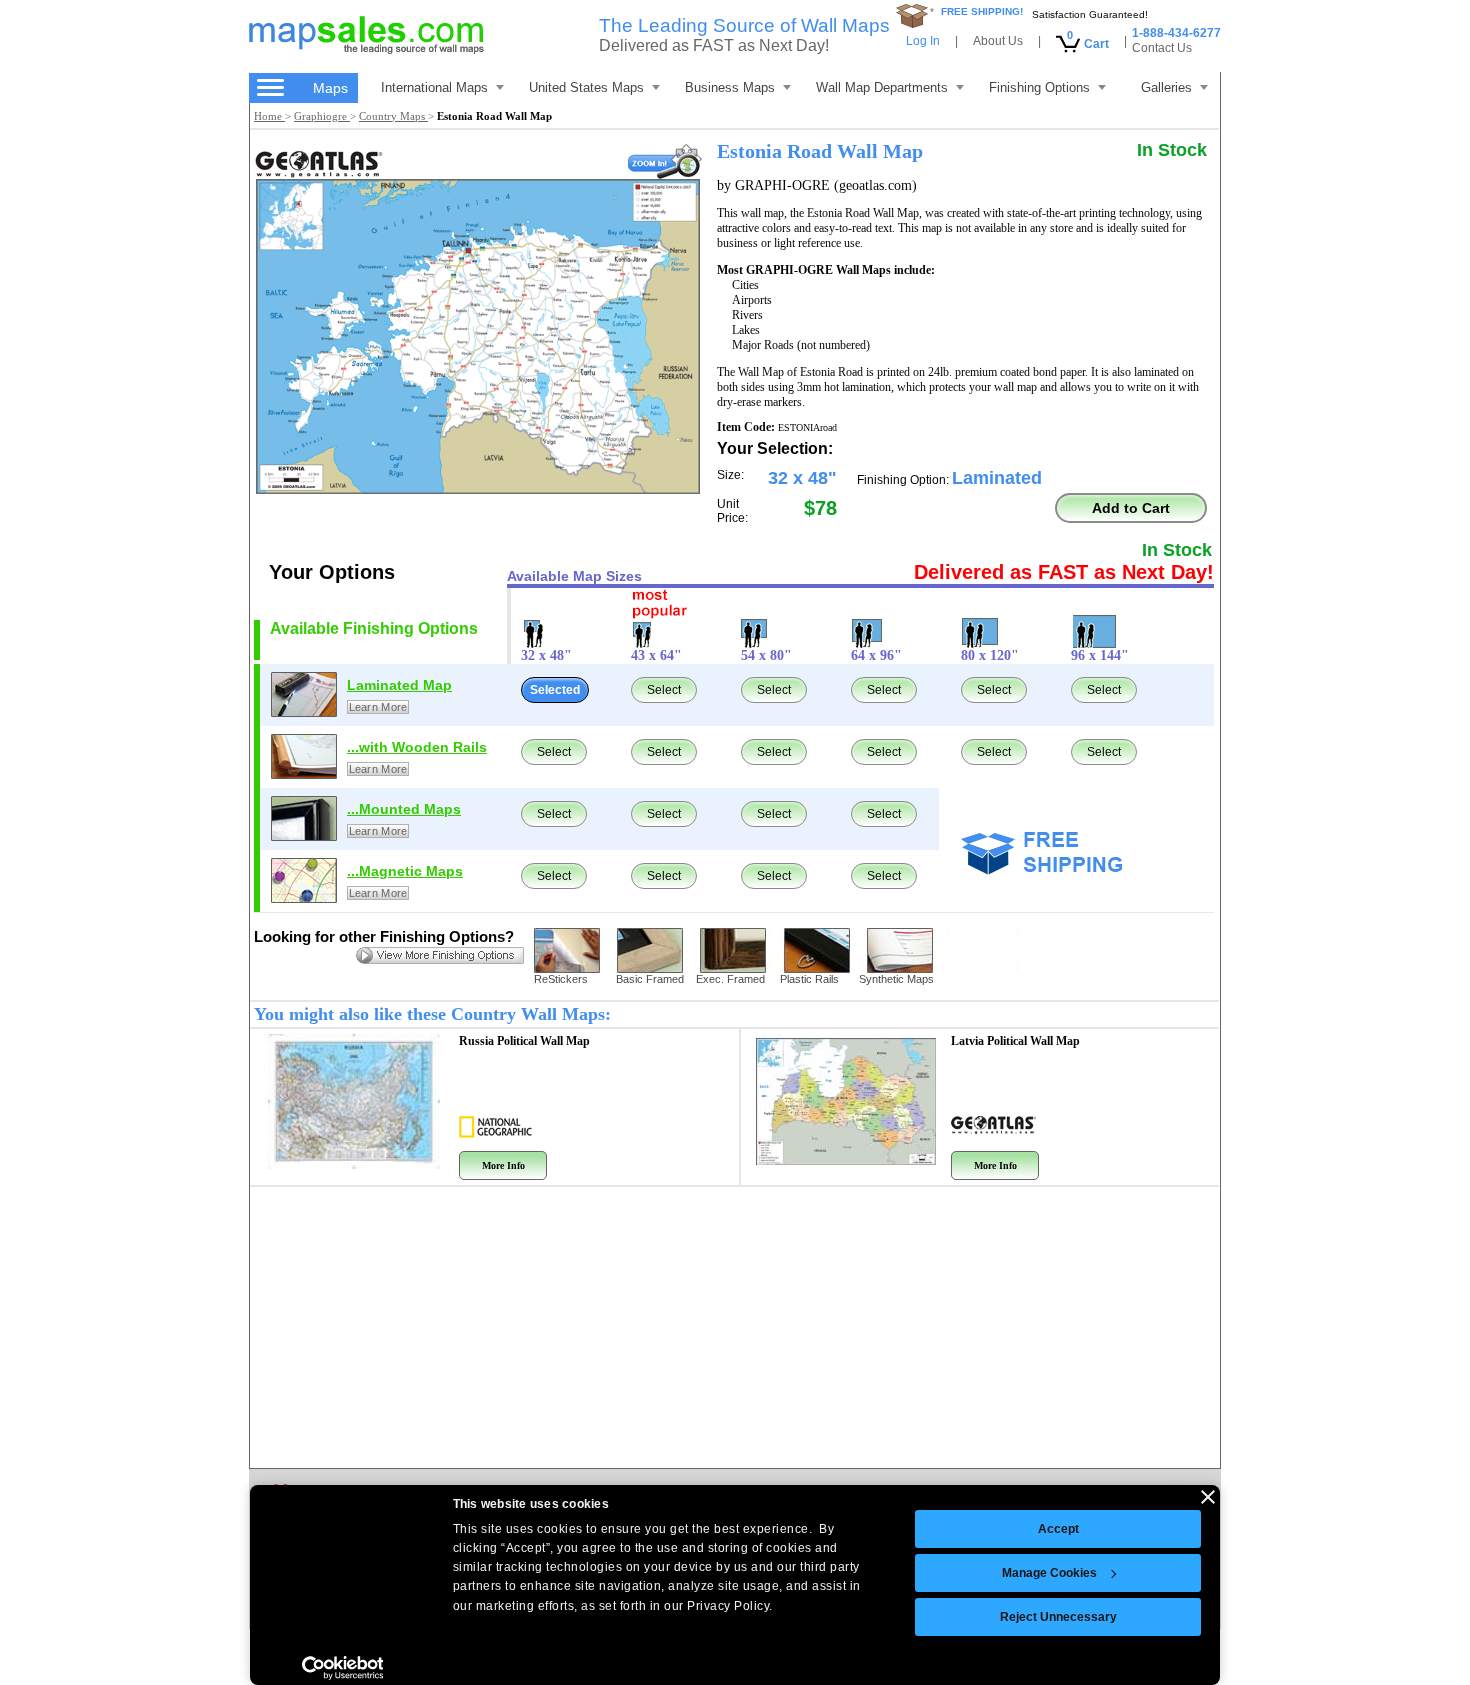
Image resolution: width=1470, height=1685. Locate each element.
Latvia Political (1015, 1041)
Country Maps (393, 116)
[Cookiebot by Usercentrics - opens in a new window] (342, 1668)
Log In (923, 41)
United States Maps (586, 87)
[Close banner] (1208, 1497)
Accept (1058, 1529)
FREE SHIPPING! (982, 11)
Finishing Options (1039, 87)
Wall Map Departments (882, 87)
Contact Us (1162, 48)
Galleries (1166, 87)
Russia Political (524, 1041)
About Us (998, 41)
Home (269, 116)
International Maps (434, 87)
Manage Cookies (1049, 1573)
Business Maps (730, 87)
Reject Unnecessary (1058, 1617)
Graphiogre (322, 116)
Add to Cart (1131, 508)
